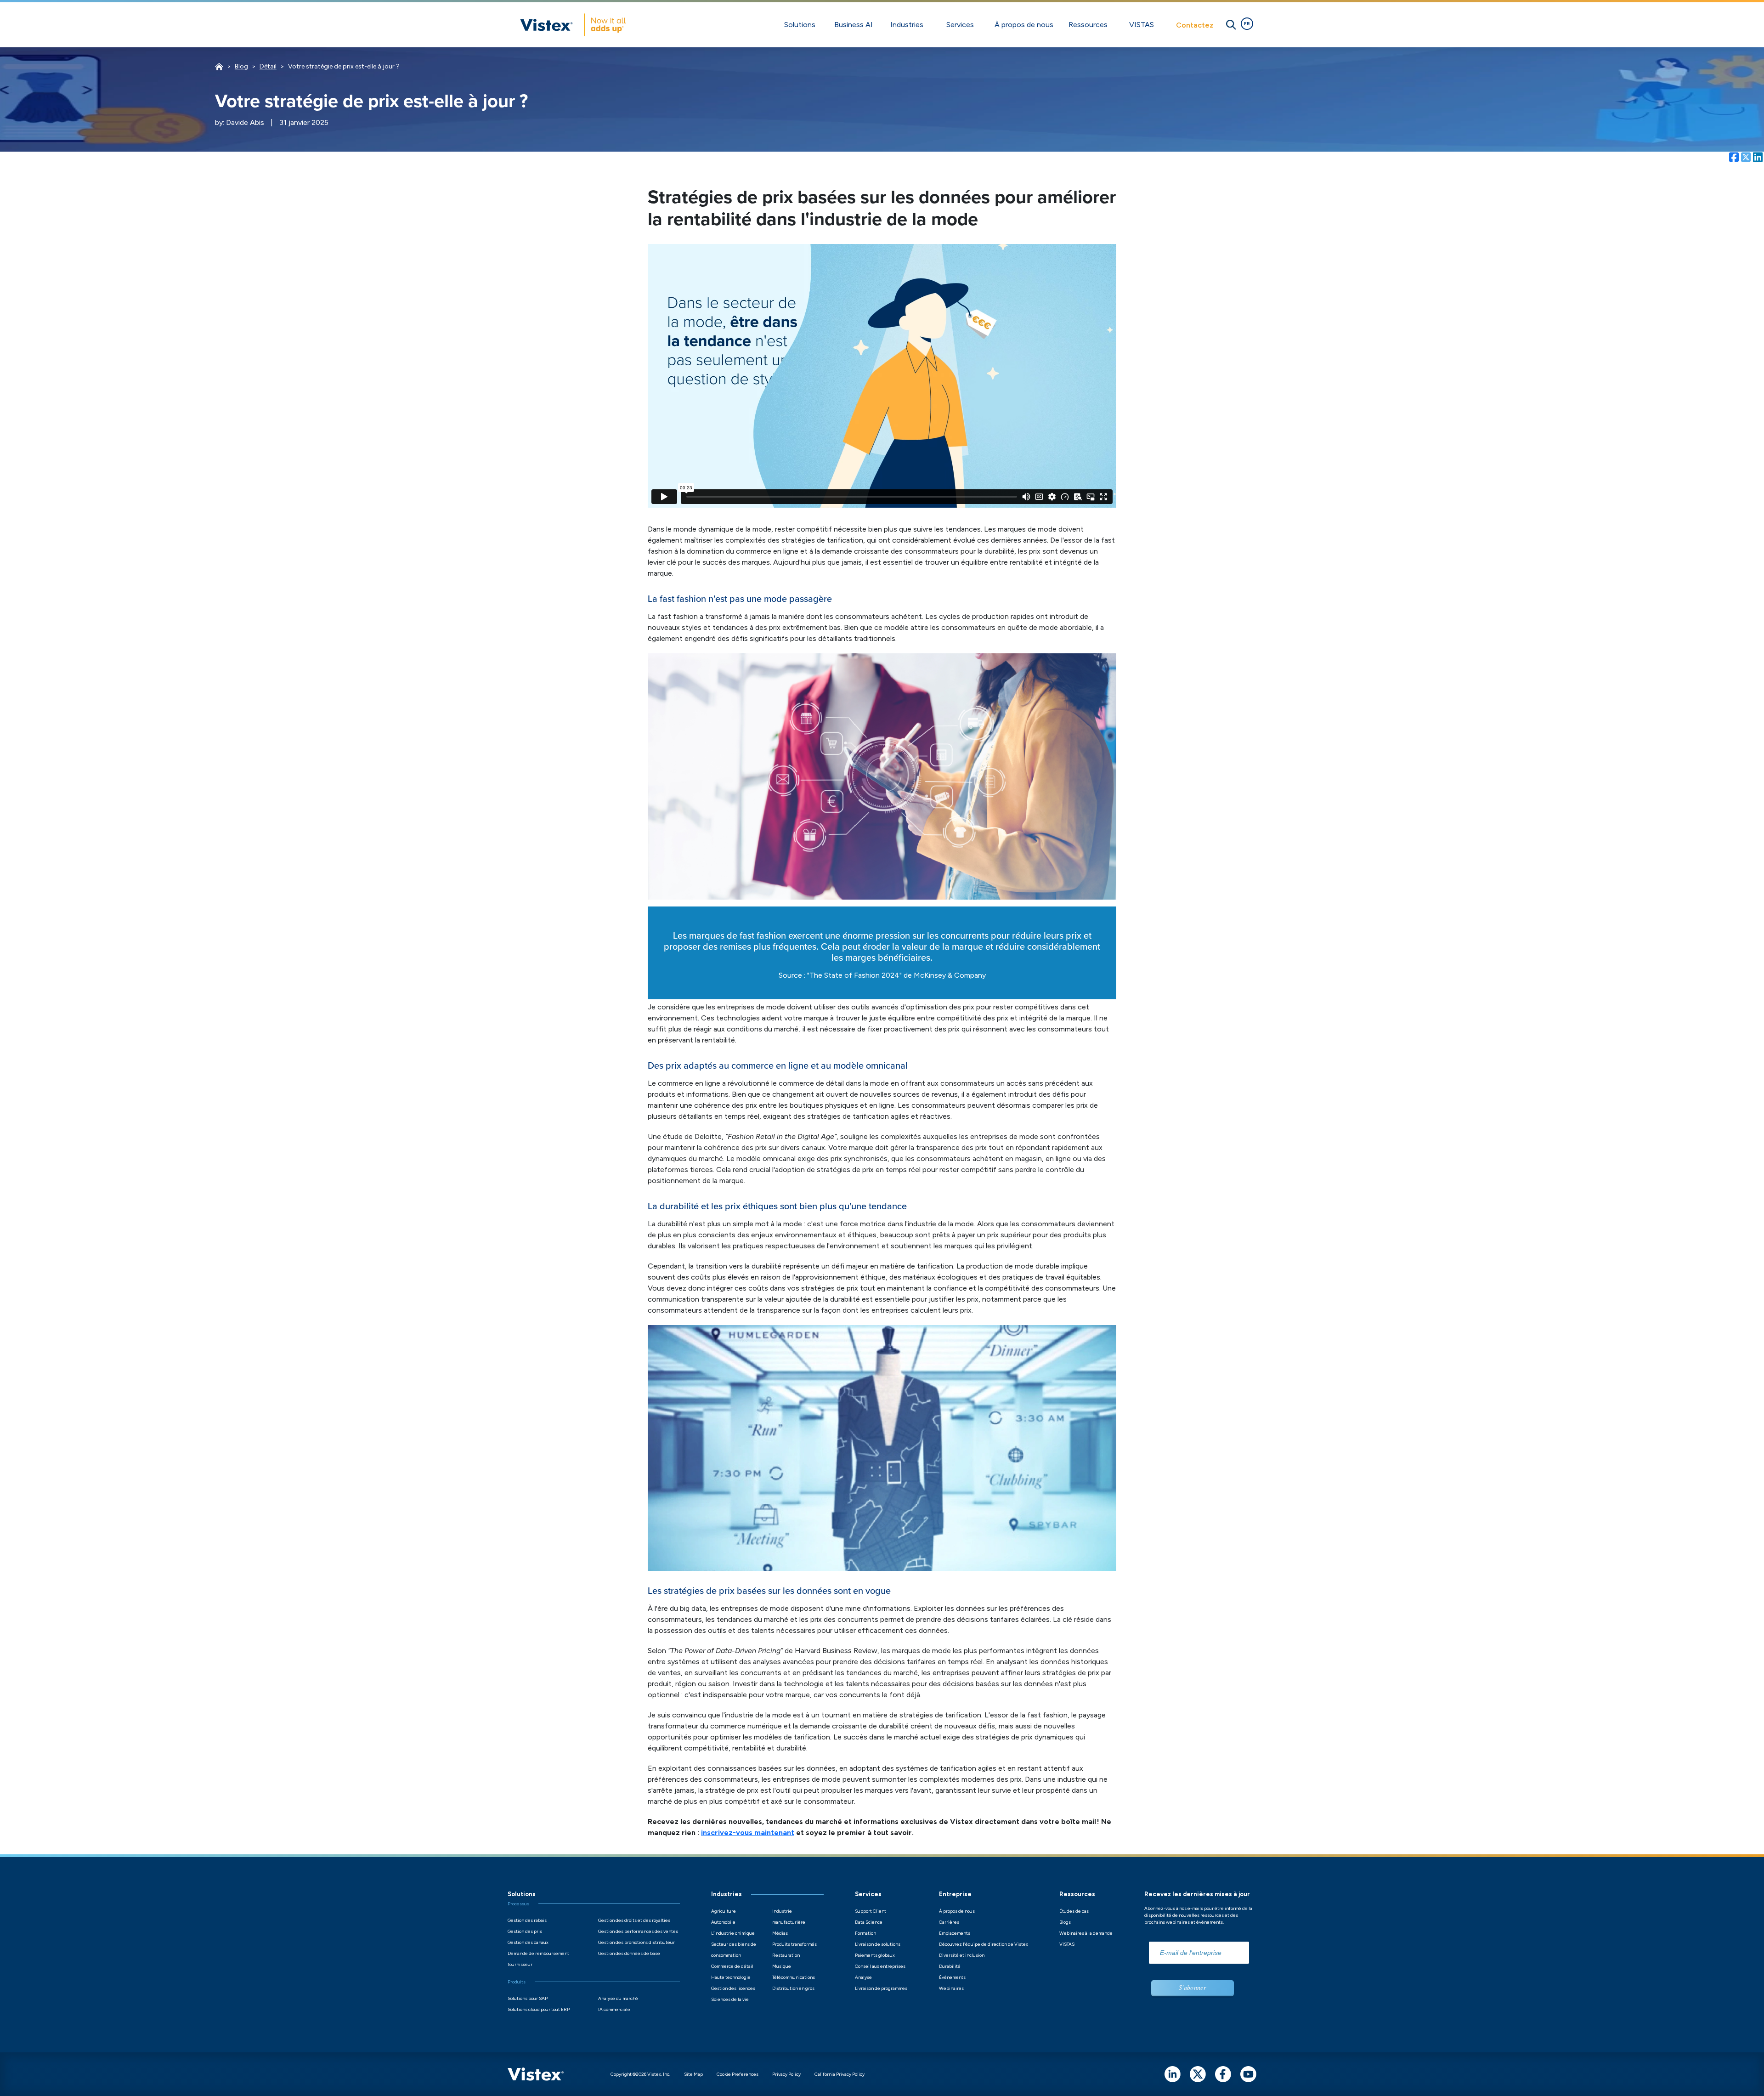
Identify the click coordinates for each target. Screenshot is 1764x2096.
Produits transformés (794, 1944)
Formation (865, 1933)
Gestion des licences (733, 1988)
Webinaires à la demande (1086, 1933)
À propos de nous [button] (1024, 25)
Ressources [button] (1088, 25)
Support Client (871, 1911)
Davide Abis (245, 122)
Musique (782, 1966)
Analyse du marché (618, 1998)
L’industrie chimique (733, 1933)
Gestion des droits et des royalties (634, 1920)
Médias (780, 1933)
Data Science (869, 1922)
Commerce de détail (732, 1966)
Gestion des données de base (629, 1953)
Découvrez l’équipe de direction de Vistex (984, 1944)
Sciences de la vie (730, 1999)
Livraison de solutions (878, 1944)
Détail (268, 66)
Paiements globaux (875, 1955)
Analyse (863, 1977)
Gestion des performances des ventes (638, 1931)
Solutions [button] (800, 25)
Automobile (723, 1922)
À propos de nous (957, 1911)
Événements (952, 1977)
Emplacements (955, 1933)
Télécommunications (794, 1977)
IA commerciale (614, 2009)
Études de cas (1074, 1911)
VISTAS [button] (1142, 25)
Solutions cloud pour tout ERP (539, 2009)
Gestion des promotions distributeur (636, 1942)
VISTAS (1067, 1944)
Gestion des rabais (527, 1920)
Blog (241, 66)
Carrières (949, 1922)
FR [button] (1247, 24)
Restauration (786, 1955)
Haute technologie (731, 1977)
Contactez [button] (1195, 25)
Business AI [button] (854, 25)
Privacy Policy (786, 2074)
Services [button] (960, 25)
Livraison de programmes (881, 1988)
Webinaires (951, 1988)
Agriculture (724, 1911)
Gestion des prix (525, 1931)
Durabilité (950, 1966)
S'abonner (1192, 1987)
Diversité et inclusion (962, 1955)
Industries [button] (907, 25)
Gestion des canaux (528, 1942)
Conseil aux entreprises (880, 1966)
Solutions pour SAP (528, 1998)
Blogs (1065, 1922)
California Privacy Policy (840, 2074)
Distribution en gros (793, 1988)
